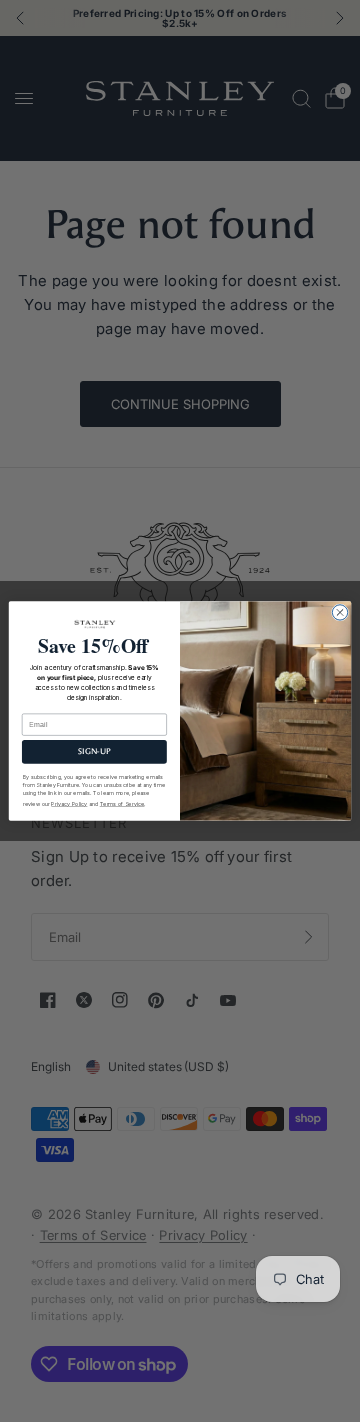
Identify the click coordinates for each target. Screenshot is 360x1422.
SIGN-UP (94, 751)
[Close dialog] (339, 612)
